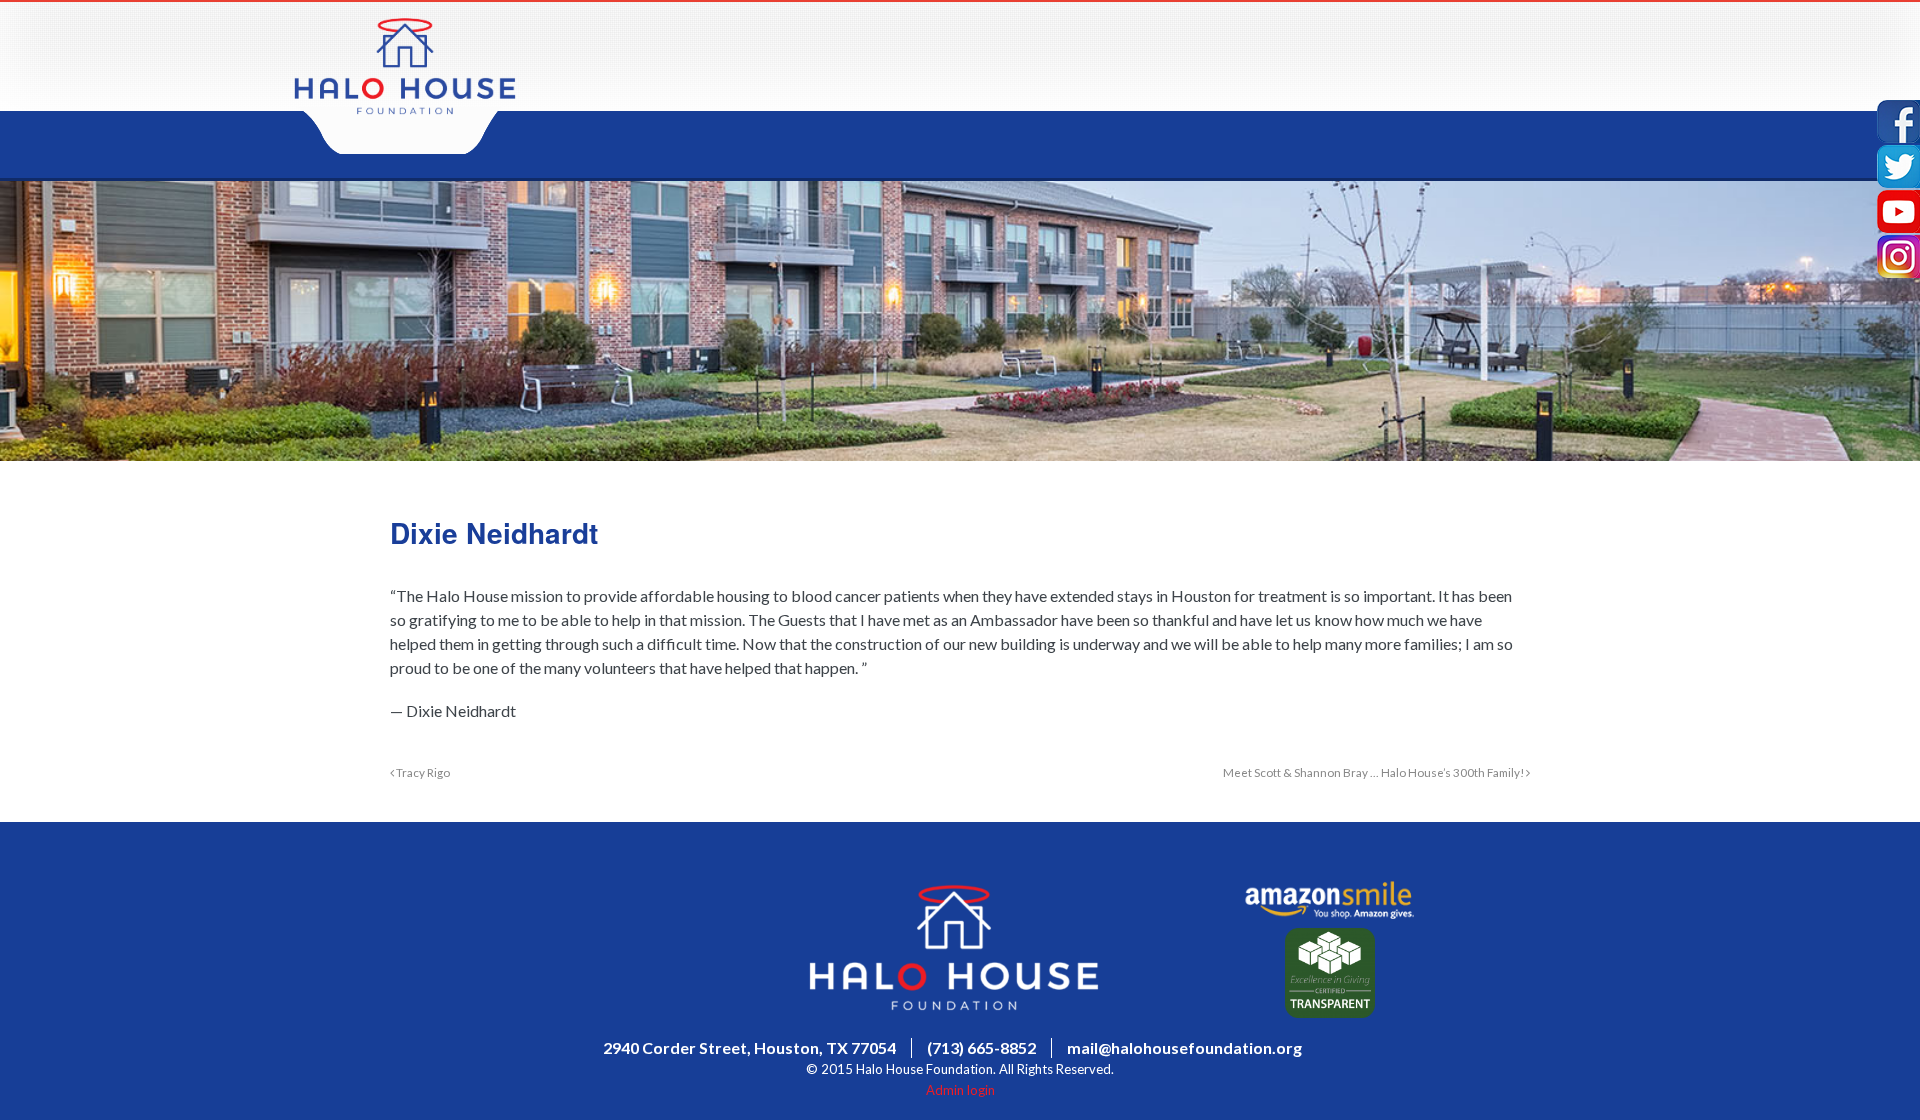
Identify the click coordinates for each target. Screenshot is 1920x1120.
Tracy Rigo (422, 772)
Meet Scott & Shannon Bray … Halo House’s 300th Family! (1374, 772)
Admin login (960, 1090)
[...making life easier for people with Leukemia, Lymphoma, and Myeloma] (405, 109)
